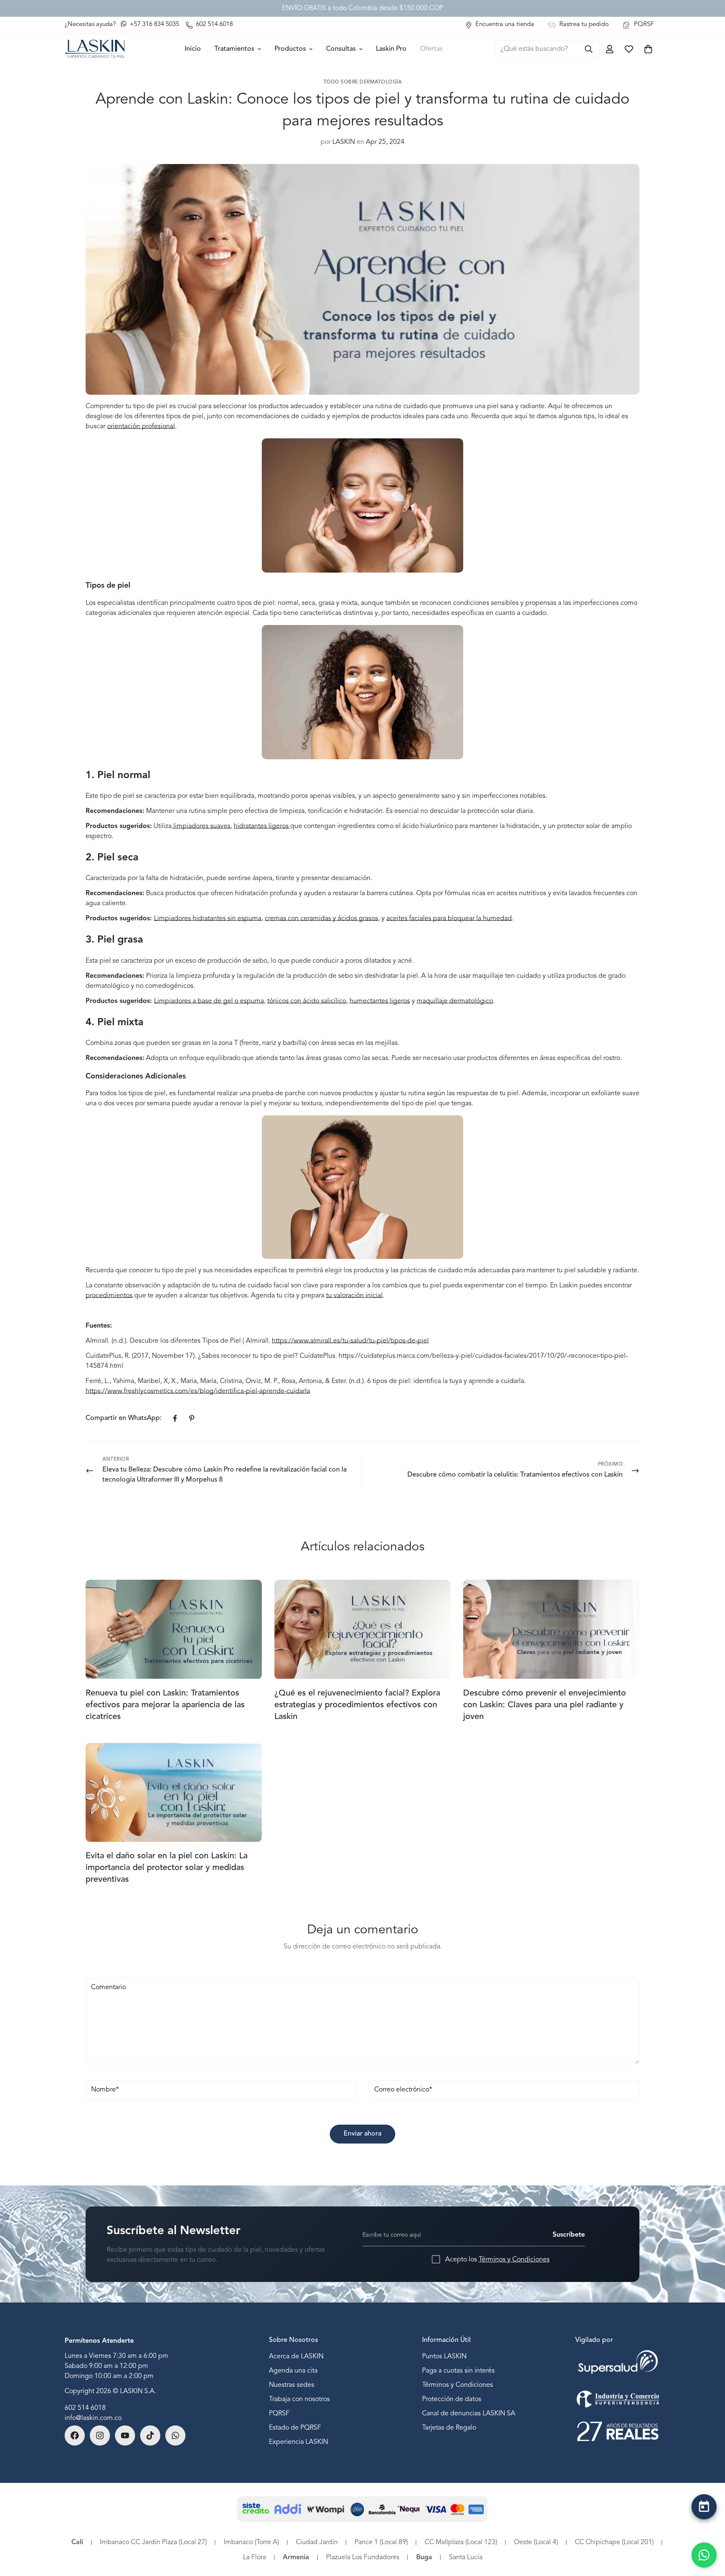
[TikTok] (150, 2435)
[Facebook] (175, 1418)
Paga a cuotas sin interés (458, 2371)
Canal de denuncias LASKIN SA (469, 2414)
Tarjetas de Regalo (449, 2428)
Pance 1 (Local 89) (381, 2542)
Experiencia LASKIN (299, 2442)
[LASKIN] (95, 49)
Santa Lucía (466, 2558)
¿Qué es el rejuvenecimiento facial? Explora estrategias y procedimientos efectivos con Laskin (357, 1705)
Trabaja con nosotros (299, 2399)
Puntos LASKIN (444, 2357)
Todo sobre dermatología (363, 82)
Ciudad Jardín (317, 2542)
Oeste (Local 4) (536, 2542)
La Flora (254, 2558)
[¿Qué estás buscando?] (589, 49)
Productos (290, 49)
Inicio (193, 49)
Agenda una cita (293, 2371)
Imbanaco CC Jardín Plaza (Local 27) (153, 2542)
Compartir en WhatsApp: (124, 1418)
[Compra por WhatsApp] (704, 2555)
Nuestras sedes (292, 2385)
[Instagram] (100, 2435)
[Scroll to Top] (704, 2529)
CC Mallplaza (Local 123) (461, 2542)
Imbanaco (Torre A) (251, 2542)
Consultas (341, 49)
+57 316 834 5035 (154, 25)
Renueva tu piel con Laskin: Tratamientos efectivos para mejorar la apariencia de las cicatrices (165, 1705)
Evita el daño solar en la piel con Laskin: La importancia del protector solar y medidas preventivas (167, 1868)
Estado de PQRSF (295, 2428)
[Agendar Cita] (704, 2507)
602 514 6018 (85, 2408)
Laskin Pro (391, 49)
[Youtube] (125, 2435)
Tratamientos (234, 49)
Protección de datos (452, 2399)
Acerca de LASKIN (296, 2357)
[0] (648, 49)
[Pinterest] (192, 1418)
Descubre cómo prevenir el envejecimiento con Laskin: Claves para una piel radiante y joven (545, 1705)
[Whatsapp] (175, 2435)
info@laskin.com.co (93, 2418)
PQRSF (279, 2414)
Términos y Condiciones (514, 2259)
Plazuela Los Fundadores (363, 2558)
